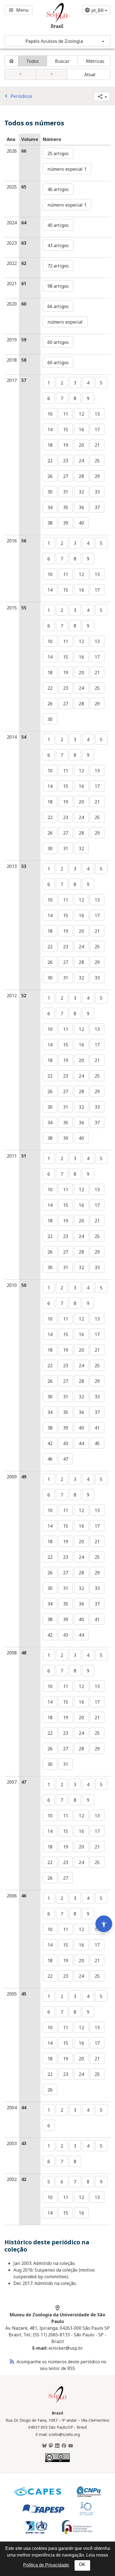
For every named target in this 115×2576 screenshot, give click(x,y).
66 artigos (58, 306)
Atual (90, 75)
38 (50, 523)
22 (50, 461)
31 (66, 492)
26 (50, 476)
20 (81, 445)
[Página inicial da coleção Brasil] (57, 2402)
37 (97, 507)
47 (66, 1459)
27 (66, 476)
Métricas (95, 61)
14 (50, 430)
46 (50, 1459)
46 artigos (58, 189)
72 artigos (58, 266)
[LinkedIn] (57, 2446)
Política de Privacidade (46, 2565)
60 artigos (58, 342)
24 (81, 461)
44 (81, 1443)
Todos (33, 61)
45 (97, 1443)
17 (97, 430)
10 (50, 414)
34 (50, 507)
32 (81, 492)
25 (97, 461)
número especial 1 (67, 169)
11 (66, 414)
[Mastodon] (51, 2446)
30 (50, 492)
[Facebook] (64, 2446)
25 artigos (58, 153)
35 (66, 507)
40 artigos (58, 225)
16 (81, 430)
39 (66, 523)
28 (81, 476)
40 (81, 523)
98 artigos (58, 286)
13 (97, 414)
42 (50, 1443)
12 (81, 414)
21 (97, 445)
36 (81, 507)
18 (50, 445)
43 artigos (58, 245)
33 (97, 492)
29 (97, 476)
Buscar (62, 61)
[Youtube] (71, 2446)
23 (66, 461)
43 (66, 1443)
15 (66, 430)
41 (97, 1428)
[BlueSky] (44, 2446)
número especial (65, 322)
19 (66, 445)
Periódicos (18, 96)
